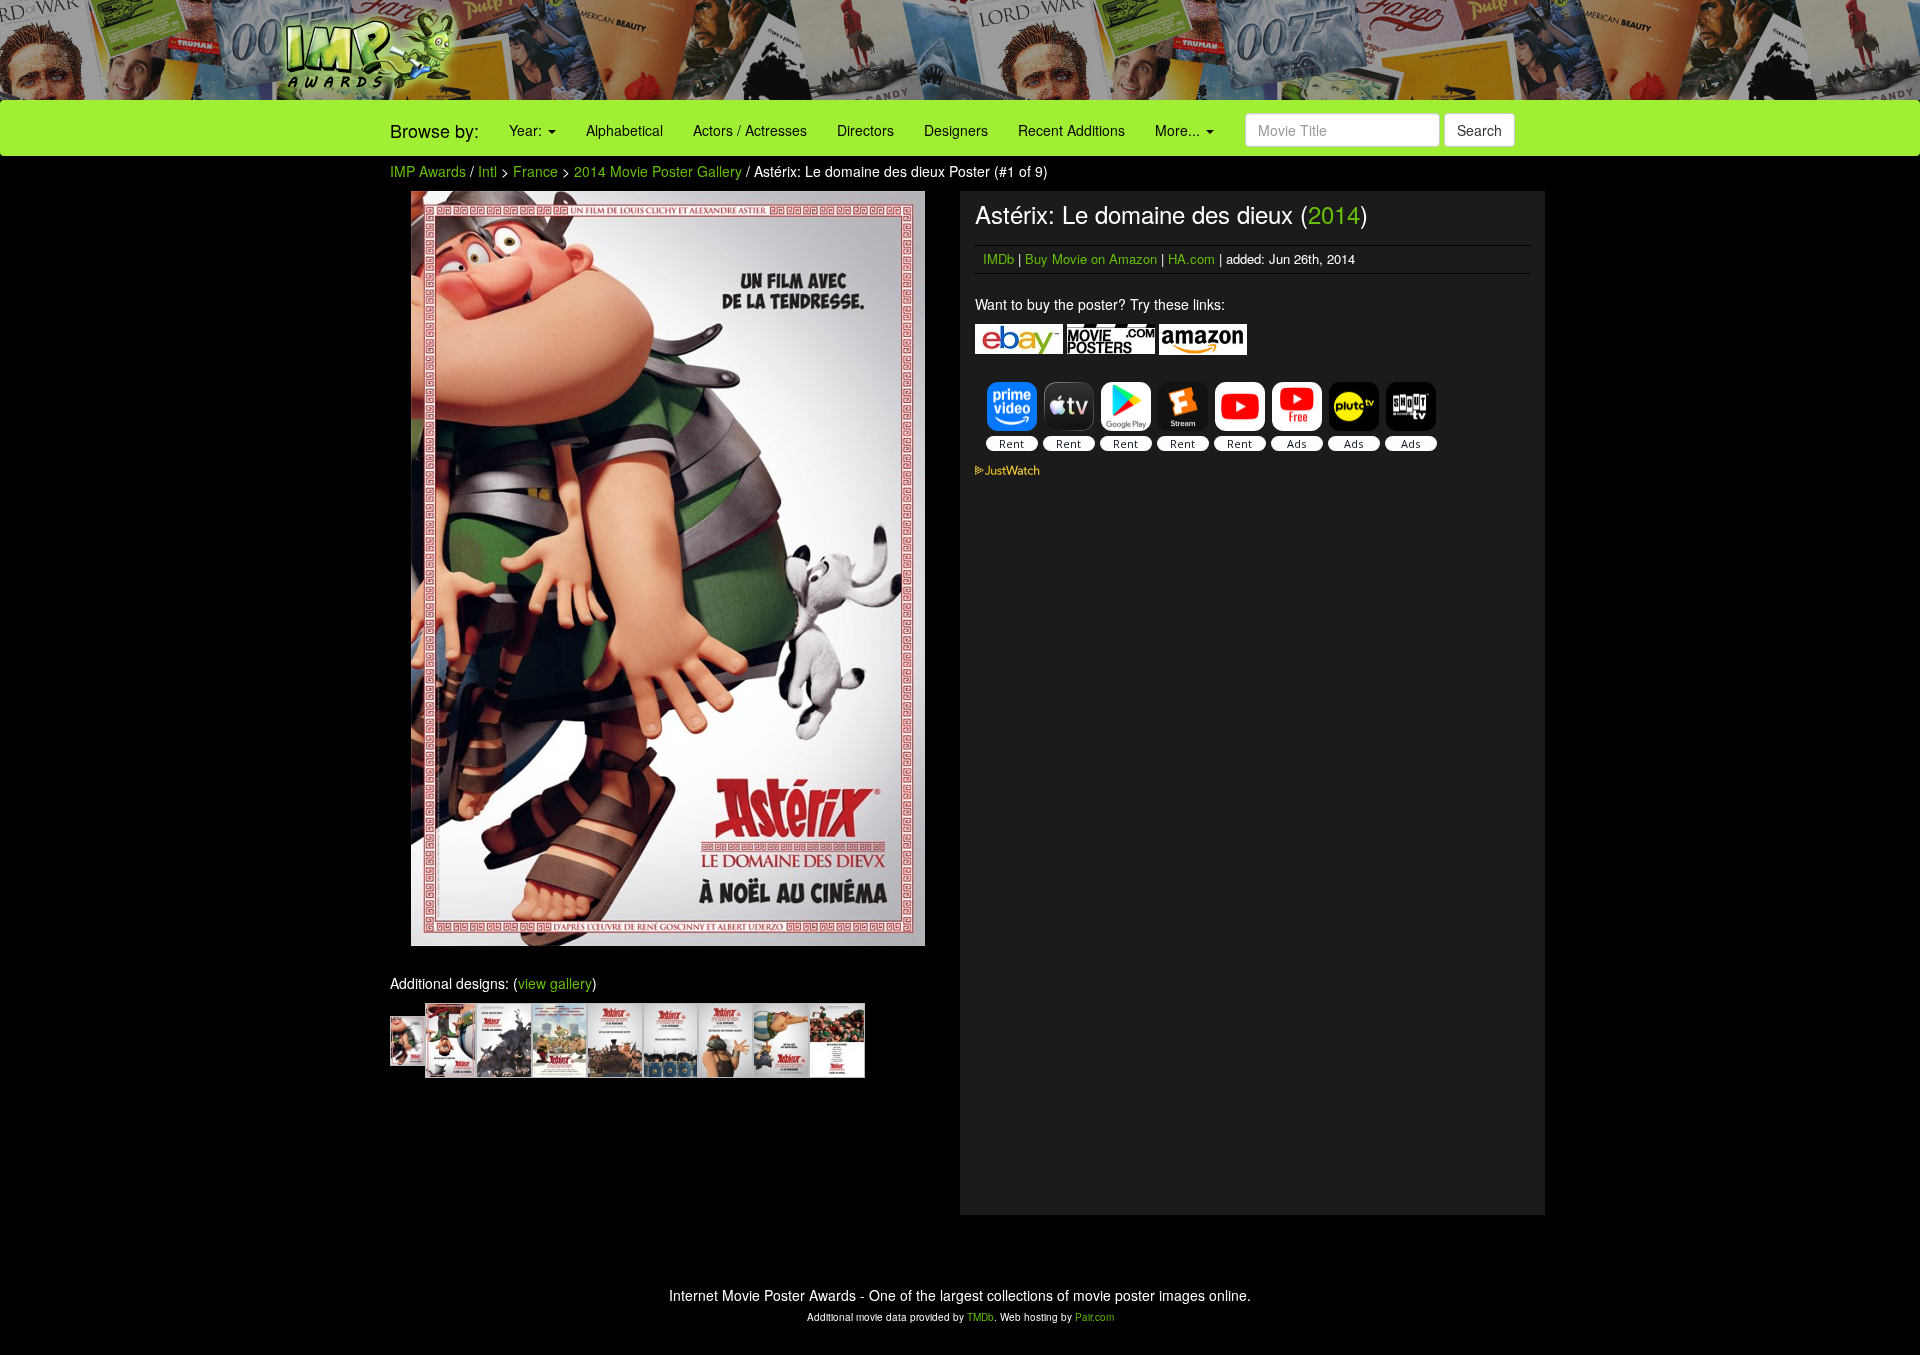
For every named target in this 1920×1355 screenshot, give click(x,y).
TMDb (980, 1317)
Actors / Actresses (750, 130)
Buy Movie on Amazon (1091, 258)
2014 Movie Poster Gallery (658, 171)
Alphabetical (624, 130)
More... (1179, 130)
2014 (1334, 213)
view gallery (555, 983)
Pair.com (1094, 1317)
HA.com (1191, 258)
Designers (956, 130)
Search (1479, 130)
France (535, 171)
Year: (527, 130)
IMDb (998, 258)
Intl (487, 171)
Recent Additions (1071, 130)
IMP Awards (428, 171)
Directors (865, 130)
